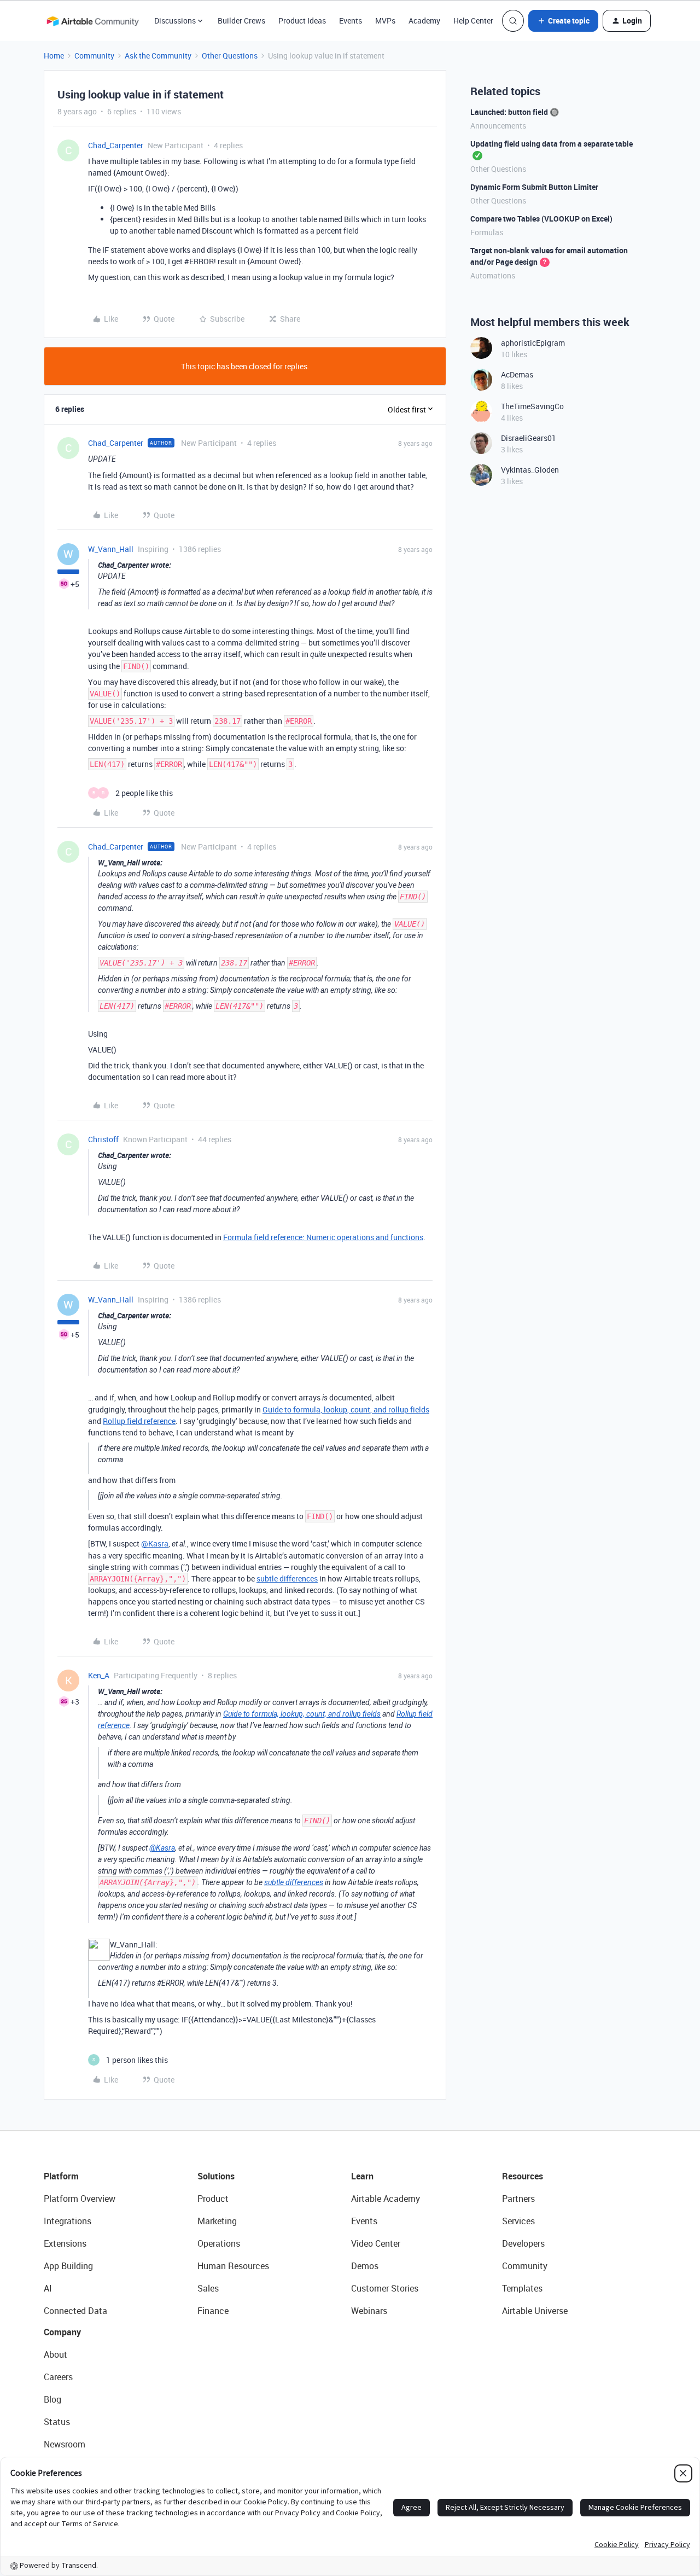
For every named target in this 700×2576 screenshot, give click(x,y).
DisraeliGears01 (529, 438)
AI (48, 2288)
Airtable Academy (386, 2199)
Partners (518, 2199)
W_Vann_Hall (111, 549)
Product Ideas (302, 21)
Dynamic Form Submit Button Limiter (534, 187)
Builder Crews (241, 21)
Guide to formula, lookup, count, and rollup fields (346, 1409)
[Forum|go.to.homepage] (92, 21)
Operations (219, 2243)
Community (94, 56)
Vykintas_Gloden (530, 470)
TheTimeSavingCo (532, 406)
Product (213, 2199)
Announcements (498, 126)
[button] (563, 21)
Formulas (487, 232)
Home (54, 56)
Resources (523, 2176)
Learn (362, 2176)
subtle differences (287, 1578)
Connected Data (75, 2311)
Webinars (369, 2311)
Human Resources (233, 2266)
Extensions (65, 2243)
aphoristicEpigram (533, 343)
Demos (365, 2266)
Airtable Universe (535, 2311)
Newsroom (65, 2444)
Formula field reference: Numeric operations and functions (323, 1237)
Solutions (216, 2176)
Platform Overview (80, 2199)
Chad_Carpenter (116, 145)
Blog (52, 2399)
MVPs (385, 21)
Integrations (68, 2221)
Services (518, 2221)
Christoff (103, 1139)
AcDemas (517, 374)
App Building (68, 2266)
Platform (61, 2176)
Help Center (473, 21)
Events (351, 21)
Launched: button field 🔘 (515, 112)
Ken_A (99, 1675)
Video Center (376, 2243)
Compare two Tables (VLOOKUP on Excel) (541, 219)
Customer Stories (385, 2288)
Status (57, 2422)
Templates (522, 2288)
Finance (213, 2311)
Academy (424, 21)
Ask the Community (158, 56)
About (56, 2354)
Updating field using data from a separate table (552, 144)
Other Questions (230, 56)
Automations (493, 275)
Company (62, 2332)
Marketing (217, 2221)
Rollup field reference (139, 1421)
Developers (523, 2243)
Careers (58, 2377)
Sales (208, 2288)
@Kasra (155, 1543)
